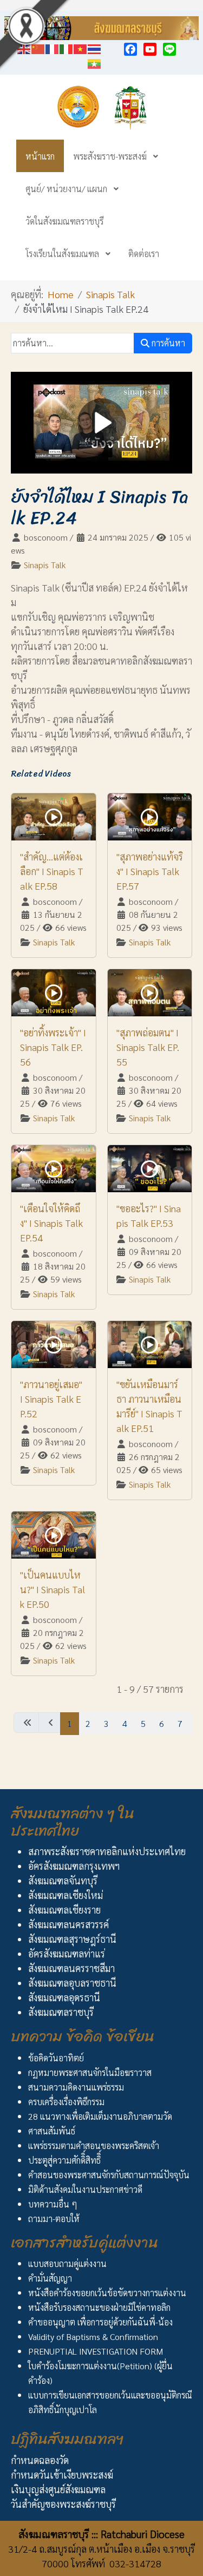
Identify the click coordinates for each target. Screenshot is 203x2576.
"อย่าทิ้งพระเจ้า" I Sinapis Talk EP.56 (53, 1047)
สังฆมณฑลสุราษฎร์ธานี (72, 1939)
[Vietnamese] (81, 47)
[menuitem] (40, 156)
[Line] (169, 49)
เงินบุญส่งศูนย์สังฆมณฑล (58, 2489)
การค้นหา (167, 343)
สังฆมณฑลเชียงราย (64, 1910)
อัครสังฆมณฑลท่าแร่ (67, 1953)
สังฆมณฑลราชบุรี (61, 2012)
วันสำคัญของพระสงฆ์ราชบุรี (63, 2504)
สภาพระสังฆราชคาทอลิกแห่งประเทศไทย (107, 1851)
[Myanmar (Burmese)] (95, 62)
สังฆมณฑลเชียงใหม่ (66, 1895)
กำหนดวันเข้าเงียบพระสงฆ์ (62, 2475)
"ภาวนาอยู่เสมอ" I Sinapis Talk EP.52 (51, 1399)
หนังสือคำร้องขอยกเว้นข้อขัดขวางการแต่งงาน (107, 2293)
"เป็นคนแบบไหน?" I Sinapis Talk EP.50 (53, 1589)
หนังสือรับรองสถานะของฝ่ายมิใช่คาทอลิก (99, 2307)
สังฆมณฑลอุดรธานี (64, 1997)
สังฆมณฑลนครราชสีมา (71, 1968)
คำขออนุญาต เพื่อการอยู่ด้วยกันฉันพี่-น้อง (100, 2322)
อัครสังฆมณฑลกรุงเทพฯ (74, 1866)
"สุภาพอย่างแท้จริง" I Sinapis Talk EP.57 (150, 871)
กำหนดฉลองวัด (40, 2460)
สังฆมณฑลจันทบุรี (63, 1880)
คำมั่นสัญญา (50, 2278)
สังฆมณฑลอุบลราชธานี (72, 1983)
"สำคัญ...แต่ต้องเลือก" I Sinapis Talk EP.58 (52, 871)
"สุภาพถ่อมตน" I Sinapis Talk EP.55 (148, 1047)
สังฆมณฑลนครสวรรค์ (68, 1924)
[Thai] (95, 47)
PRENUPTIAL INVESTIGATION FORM (96, 2351)
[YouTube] (150, 49)
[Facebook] (130, 49)
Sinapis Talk (45, 565)
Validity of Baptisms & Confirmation (93, 2337)
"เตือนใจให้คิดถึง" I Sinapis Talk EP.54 (51, 1223)
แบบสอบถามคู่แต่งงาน (67, 2263)
